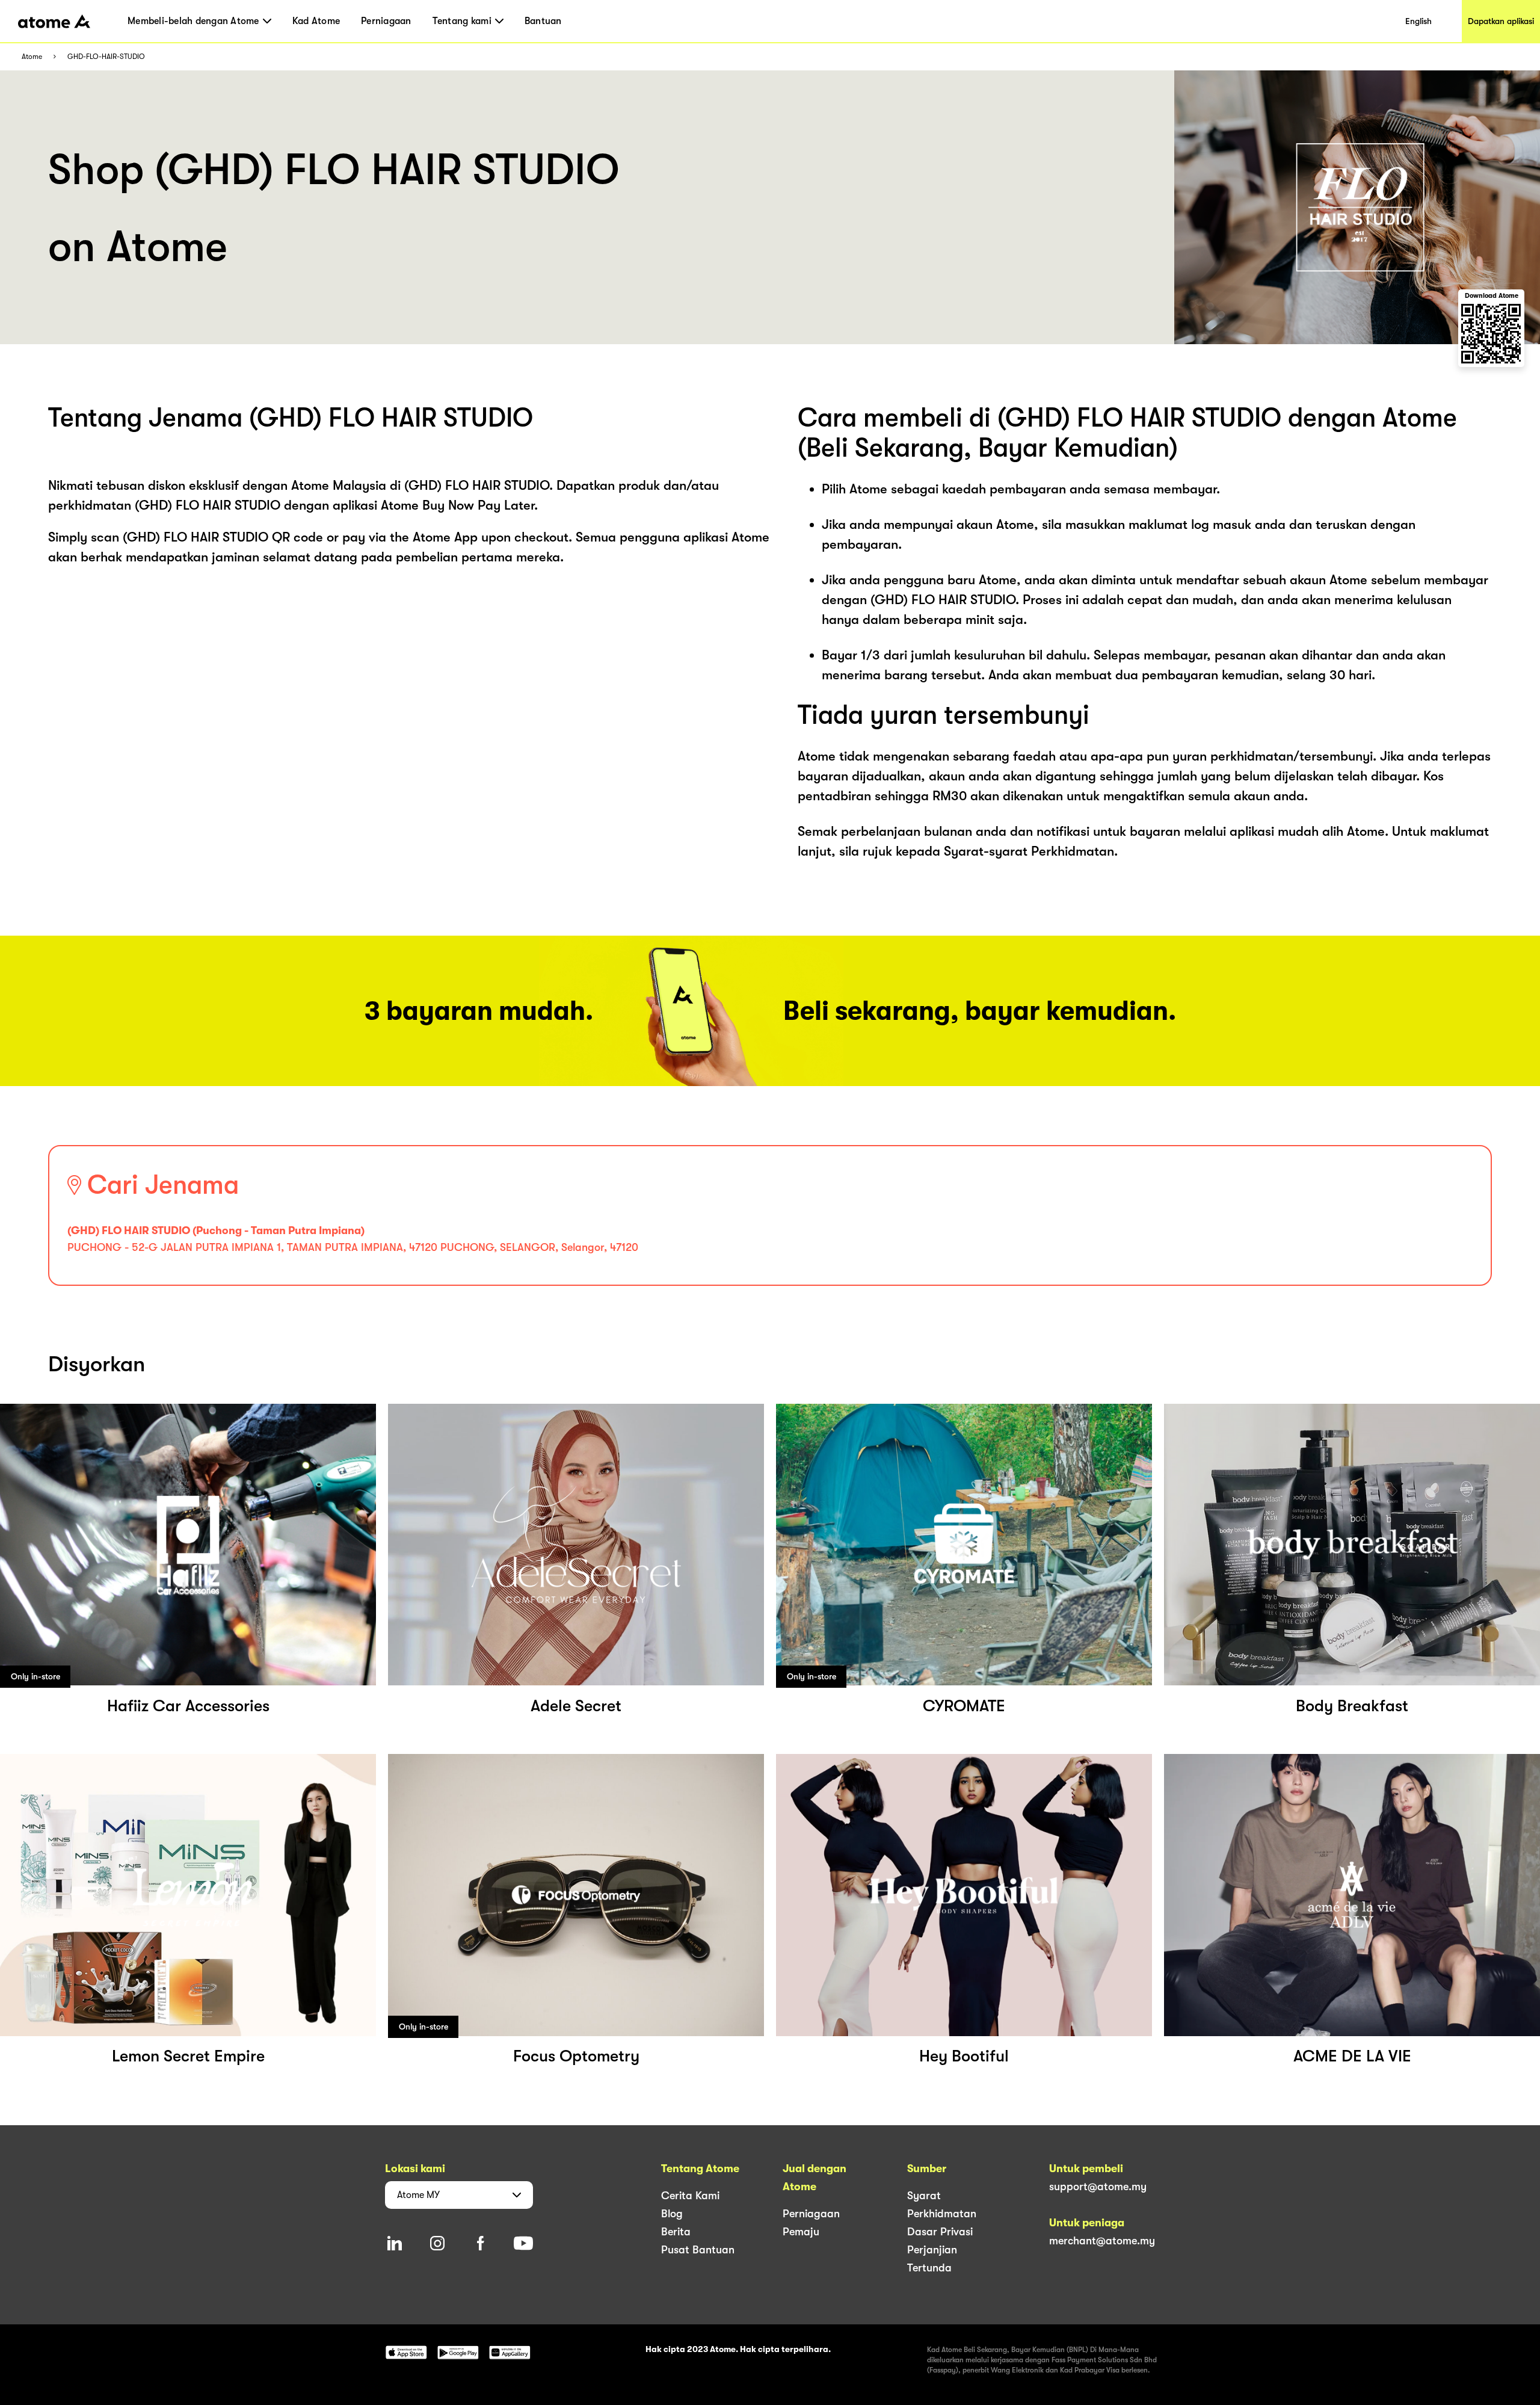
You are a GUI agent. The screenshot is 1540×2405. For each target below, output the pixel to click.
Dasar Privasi (940, 2232)
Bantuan (543, 21)
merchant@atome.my (1102, 2241)
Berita (676, 2232)
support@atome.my (1098, 2187)
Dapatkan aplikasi (1501, 21)
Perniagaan (386, 21)
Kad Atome (316, 21)
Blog (672, 2214)
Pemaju (801, 2232)
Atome (32, 57)
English (1418, 21)
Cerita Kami (690, 2196)
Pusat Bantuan (698, 2250)
